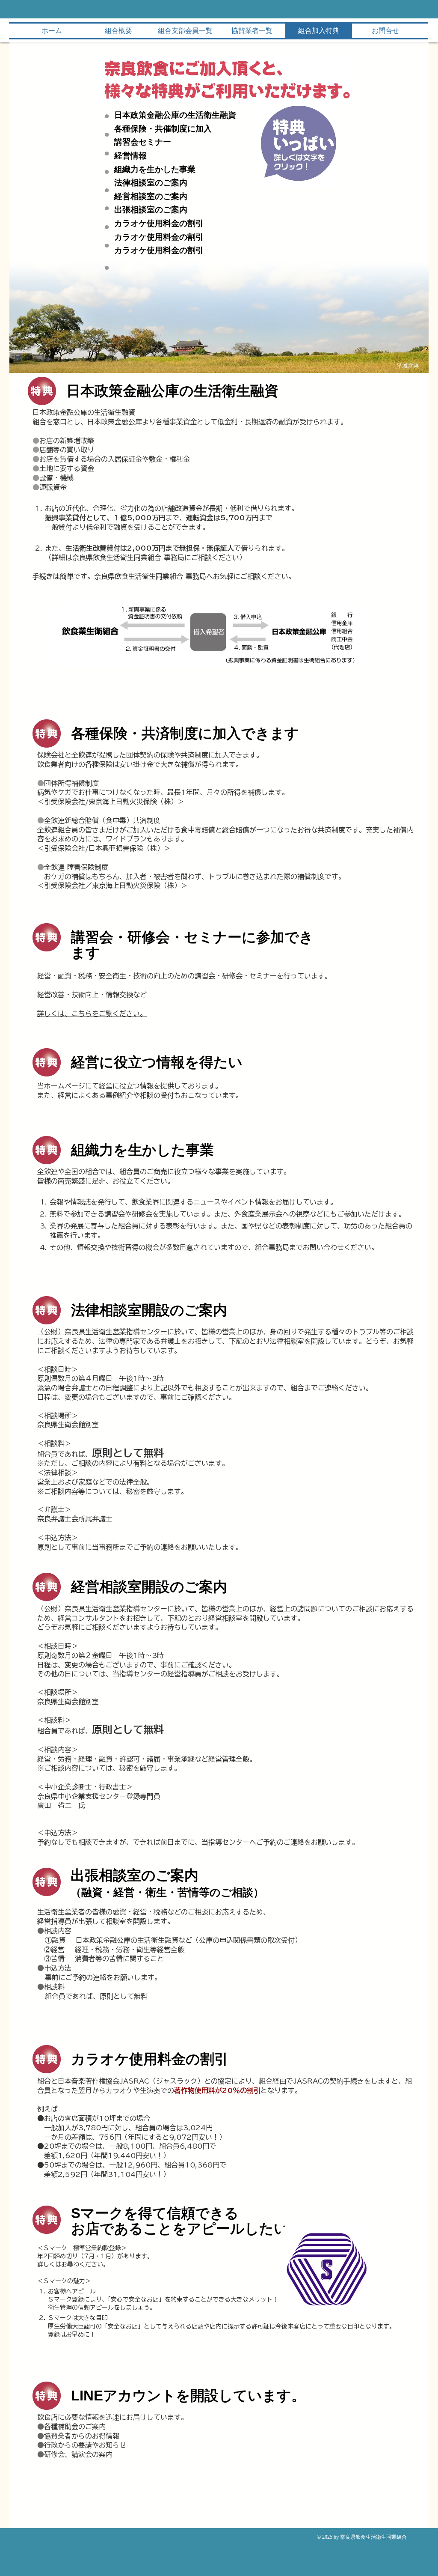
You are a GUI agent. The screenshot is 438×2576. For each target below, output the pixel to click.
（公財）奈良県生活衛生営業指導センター (102, 1332)
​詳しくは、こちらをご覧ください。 (92, 1014)
